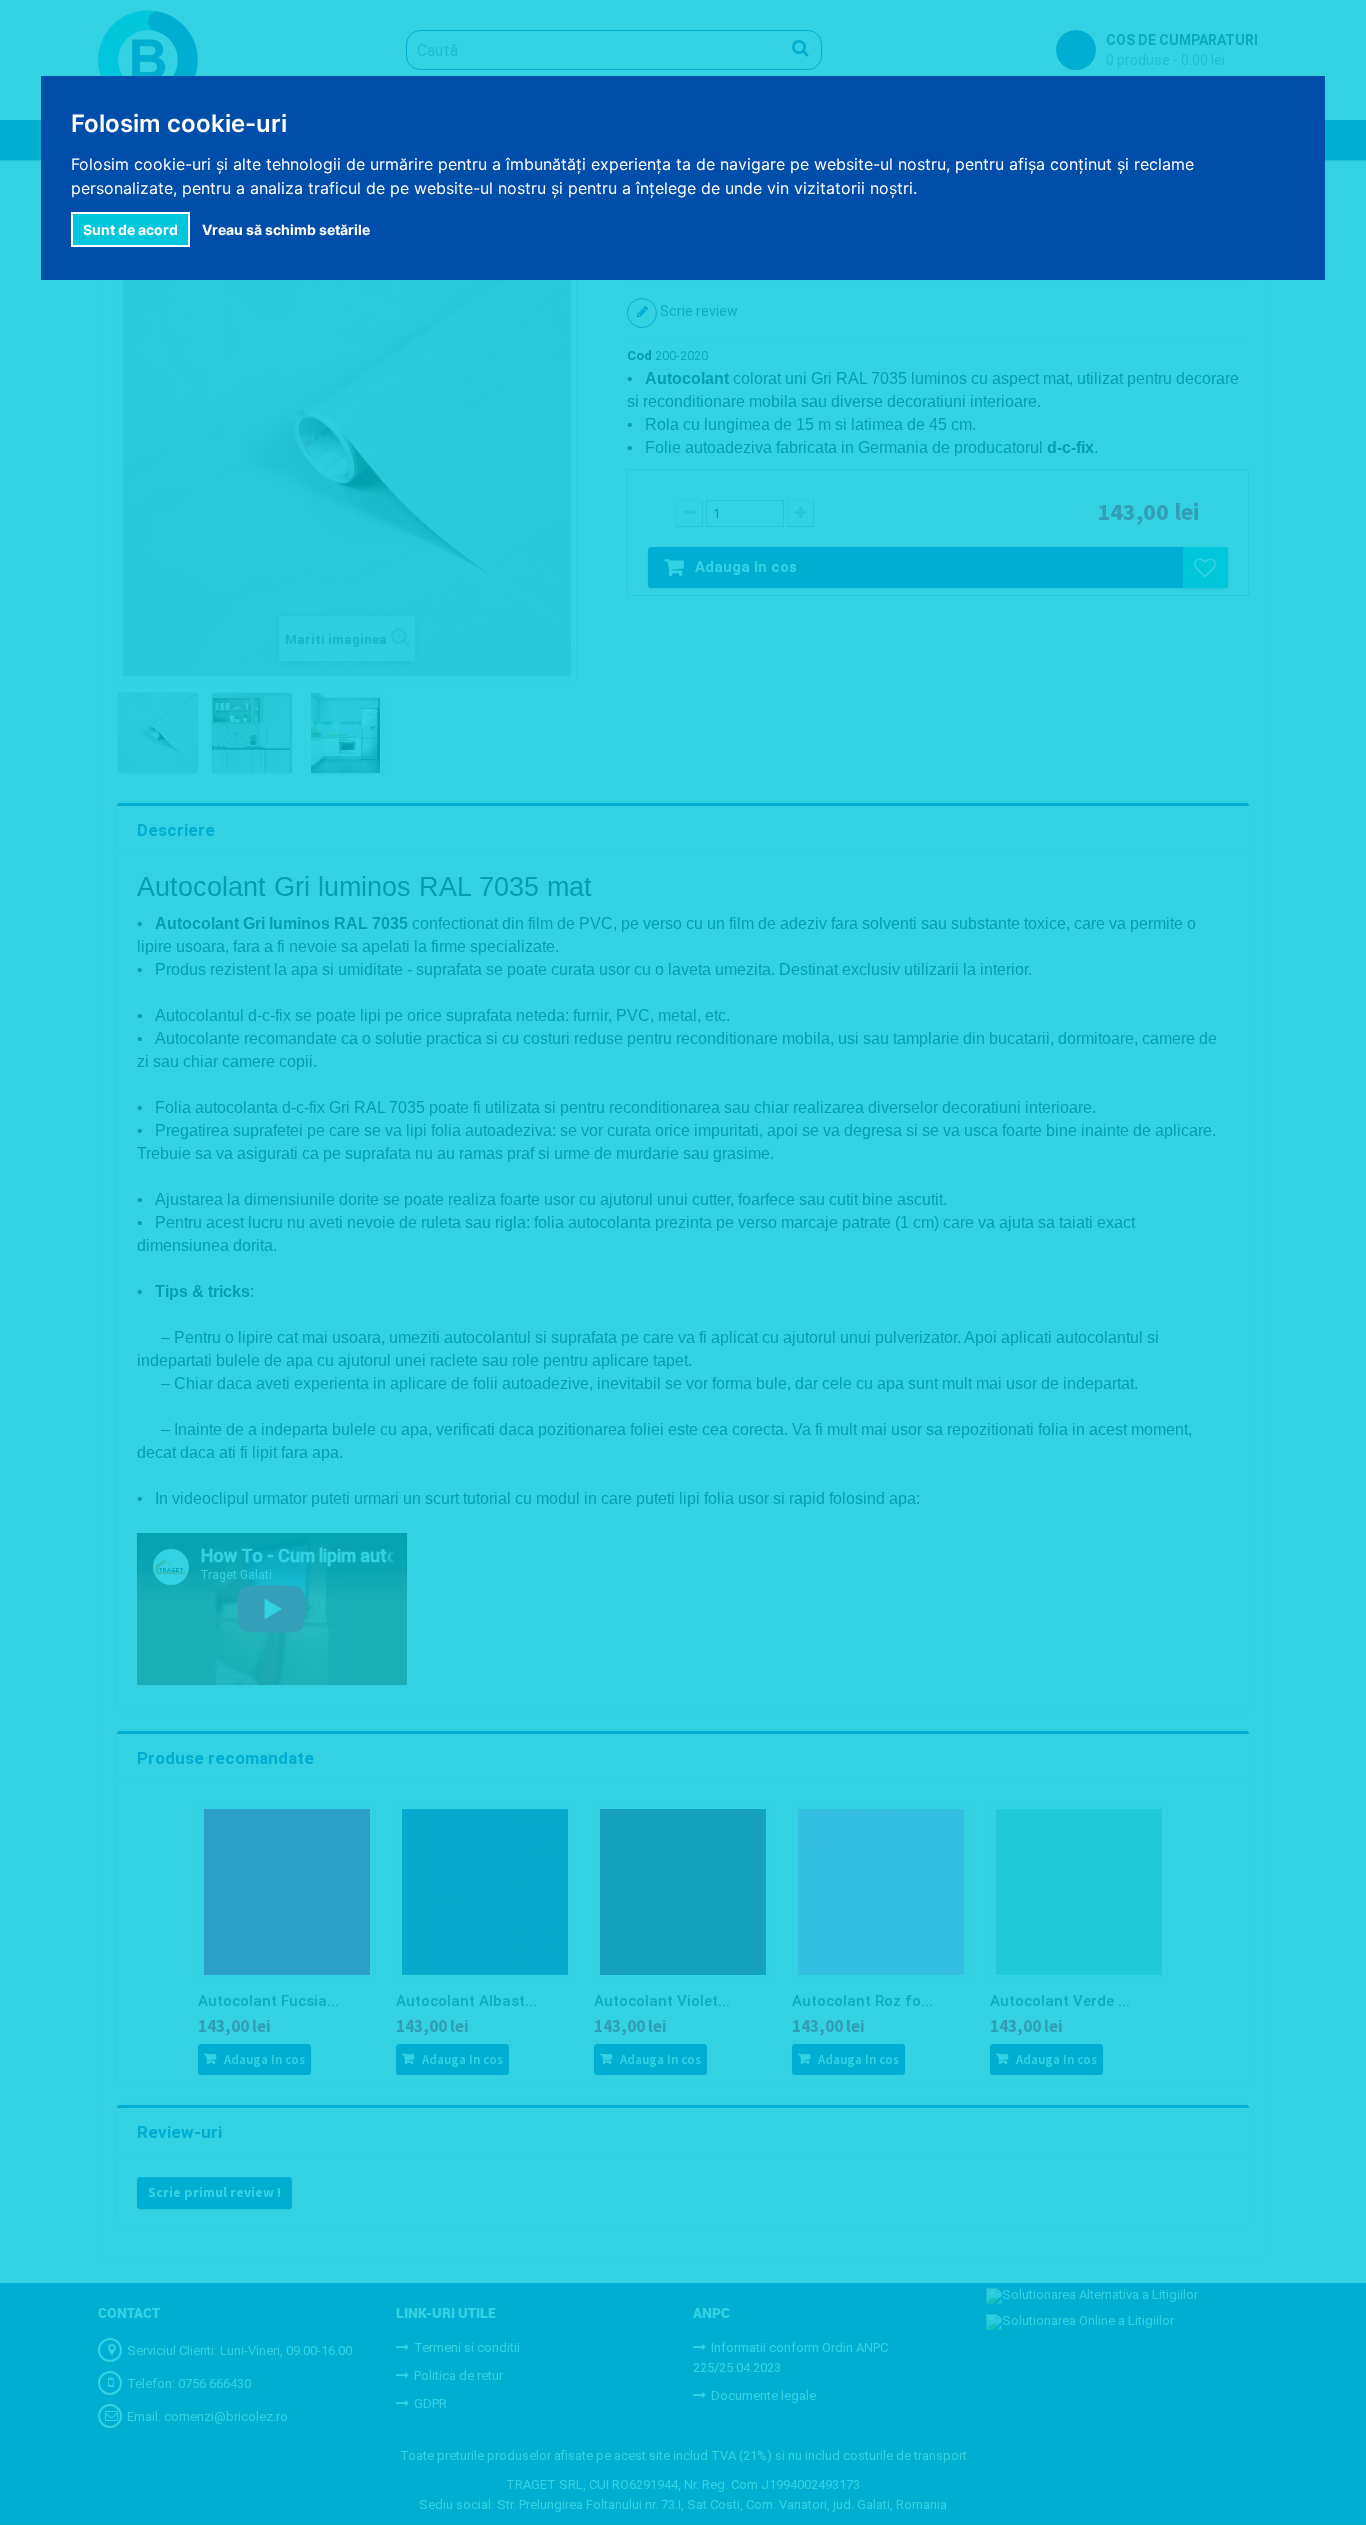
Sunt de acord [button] (130, 229)
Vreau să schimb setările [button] (286, 229)
